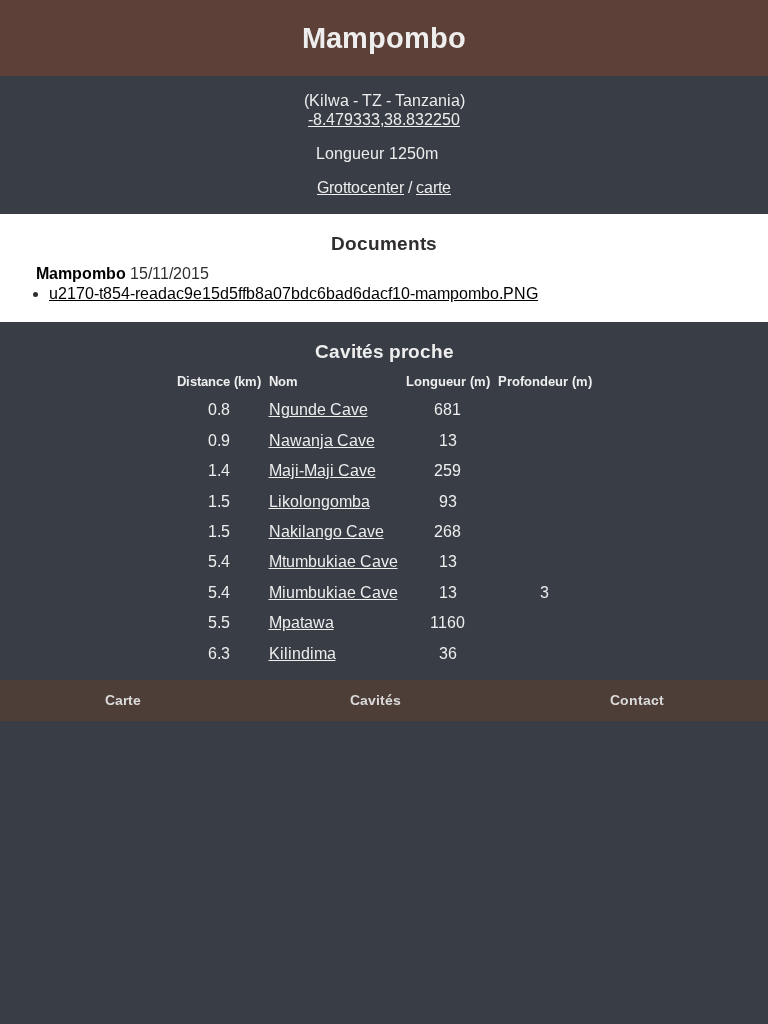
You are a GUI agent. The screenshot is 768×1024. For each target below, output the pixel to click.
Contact (637, 700)
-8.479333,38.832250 (384, 119)
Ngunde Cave (318, 409)
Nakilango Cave (326, 531)
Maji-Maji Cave (322, 470)
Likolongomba (319, 501)
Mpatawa (301, 622)
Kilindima (302, 653)
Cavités (375, 700)
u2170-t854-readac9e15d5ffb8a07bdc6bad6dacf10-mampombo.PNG (293, 293)
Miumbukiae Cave (333, 592)
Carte (123, 700)
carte (433, 187)
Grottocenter (360, 187)
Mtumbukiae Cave (333, 561)
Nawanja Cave (322, 440)
